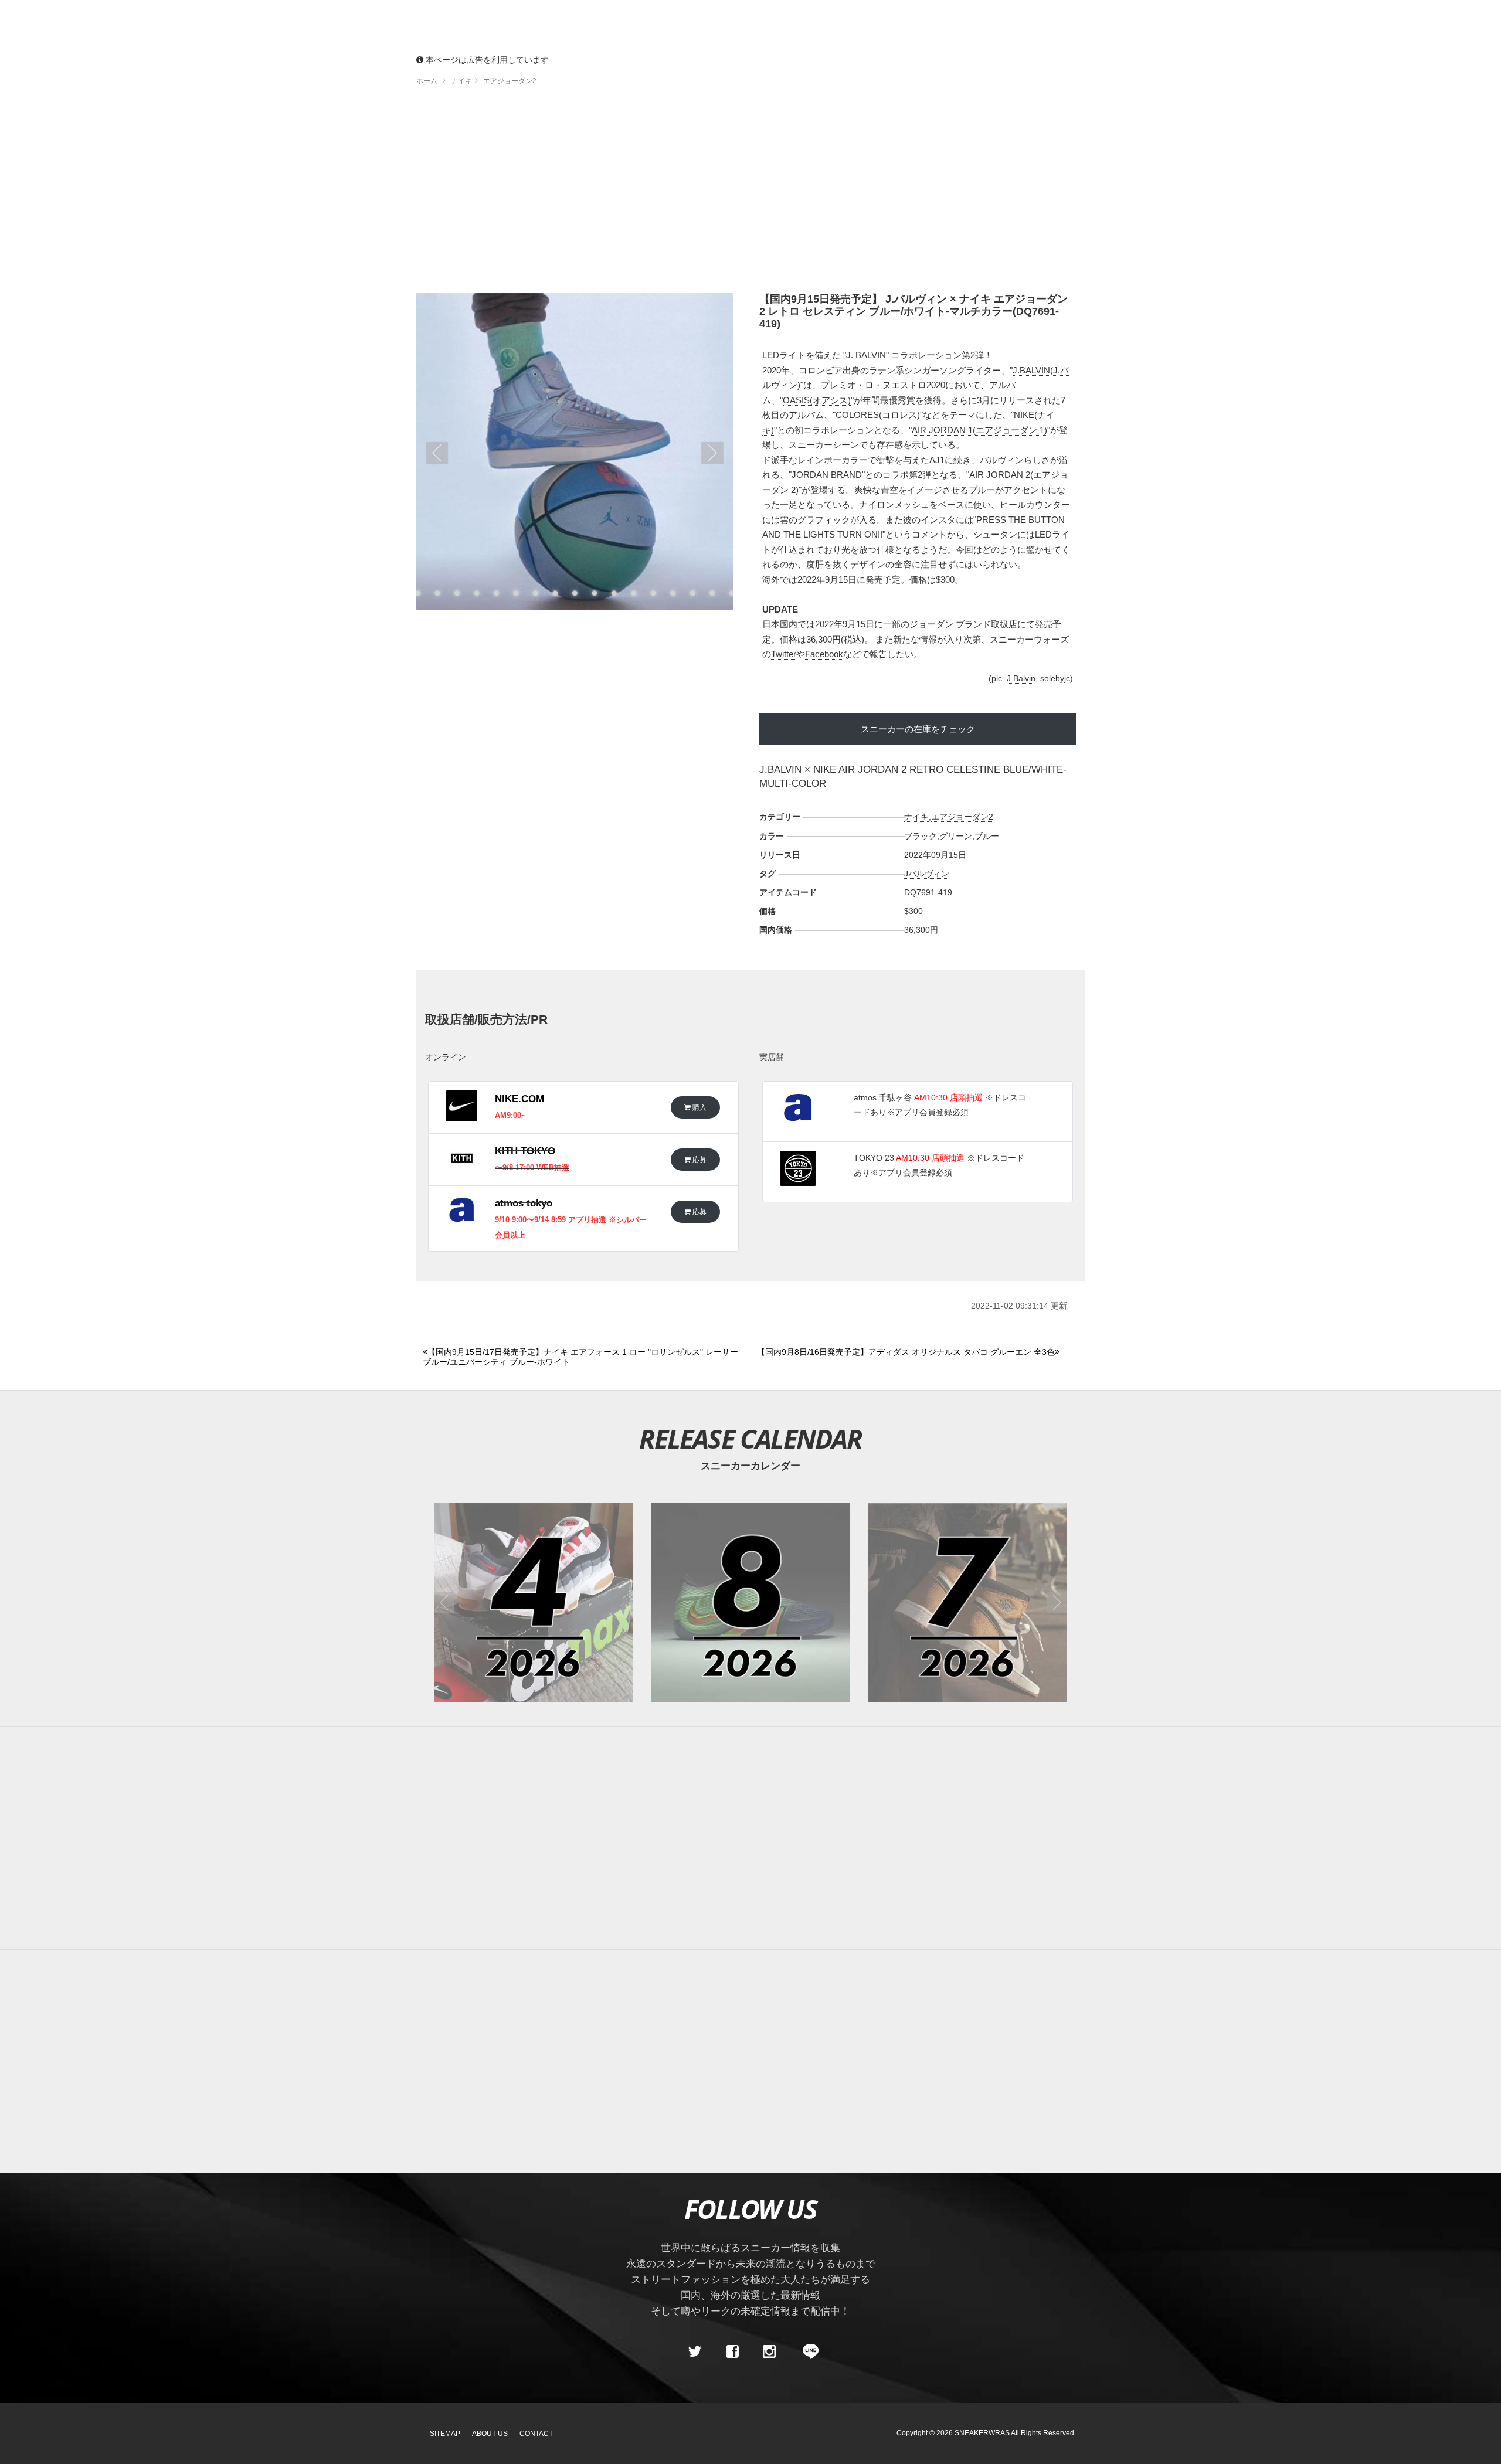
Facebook (824, 654)
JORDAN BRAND (827, 475)
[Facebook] (732, 2351)
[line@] (807, 2351)
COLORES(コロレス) (878, 415)
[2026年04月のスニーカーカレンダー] (534, 1603)
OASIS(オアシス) (817, 400)
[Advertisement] (750, 193)
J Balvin (1021, 678)
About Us (490, 2434)
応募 (699, 1159)
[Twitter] (695, 2351)
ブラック (921, 836)
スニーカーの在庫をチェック (918, 729)
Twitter (784, 654)
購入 (699, 1107)
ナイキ (916, 817)
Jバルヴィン (927, 874)
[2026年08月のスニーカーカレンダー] (750, 1603)
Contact (536, 2434)
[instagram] (769, 2351)
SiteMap (445, 2434)
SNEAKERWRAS (982, 2433)
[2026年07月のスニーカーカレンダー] (967, 1603)
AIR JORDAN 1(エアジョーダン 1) (979, 430)
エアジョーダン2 (962, 817)
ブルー (987, 836)
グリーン (956, 836)
